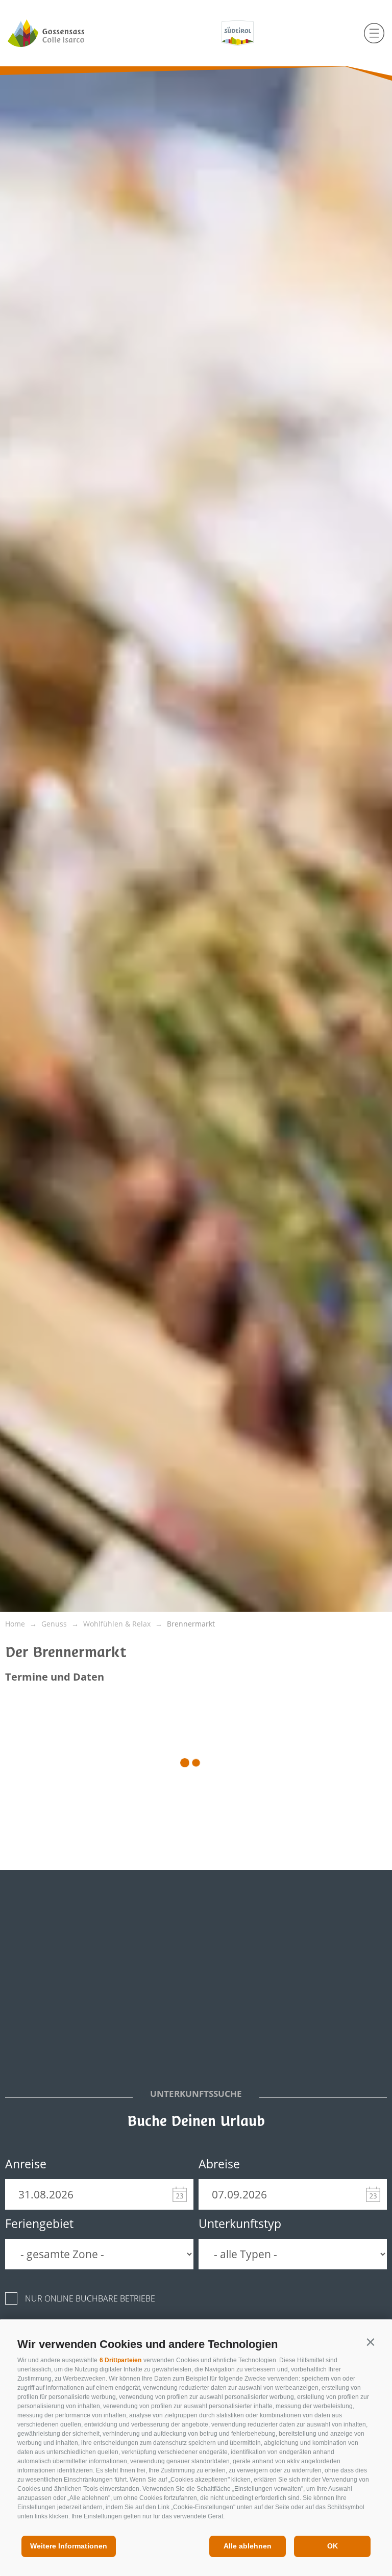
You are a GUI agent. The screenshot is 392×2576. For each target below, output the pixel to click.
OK (333, 2546)
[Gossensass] (65, 33)
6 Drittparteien (120, 2360)
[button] (370, 2342)
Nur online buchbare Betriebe (90, 2298)
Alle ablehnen (248, 2546)
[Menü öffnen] (374, 33)
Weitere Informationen (69, 2546)
